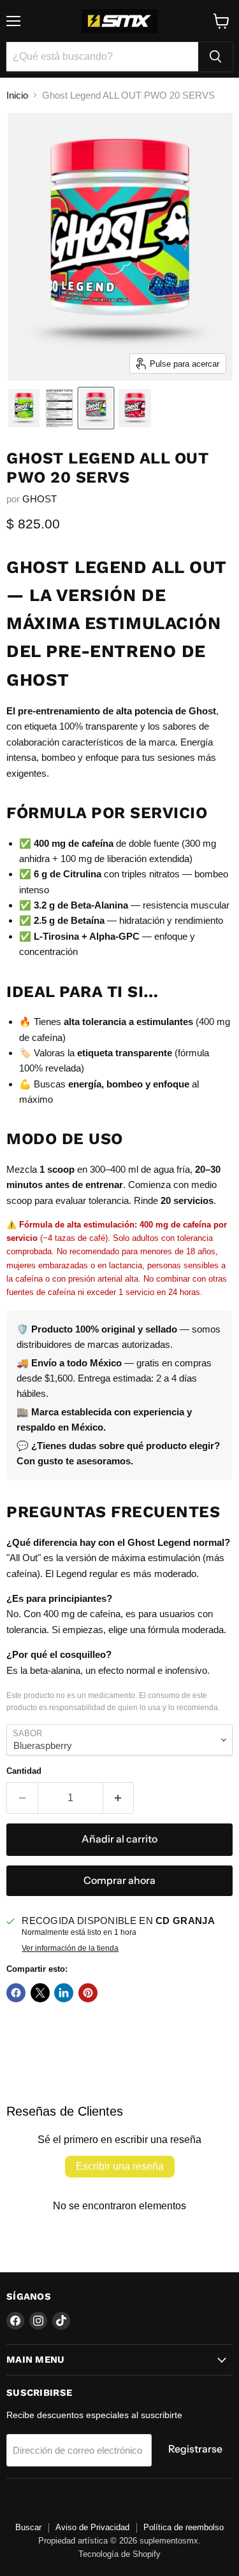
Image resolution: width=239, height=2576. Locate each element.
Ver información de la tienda (70, 1948)
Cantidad (24, 1771)
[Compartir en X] (40, 1993)
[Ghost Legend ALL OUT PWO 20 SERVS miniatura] (24, 408)
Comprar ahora (119, 1880)
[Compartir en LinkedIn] (64, 1993)
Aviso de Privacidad (92, 2527)
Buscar (28, 2527)
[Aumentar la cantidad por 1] (119, 1798)
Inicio (17, 95)
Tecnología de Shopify (119, 2554)
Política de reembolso (184, 2527)
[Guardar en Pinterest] (88, 1993)
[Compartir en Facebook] (16, 1993)
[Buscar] (215, 57)
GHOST (40, 499)
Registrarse (195, 2449)
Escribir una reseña (120, 2166)
